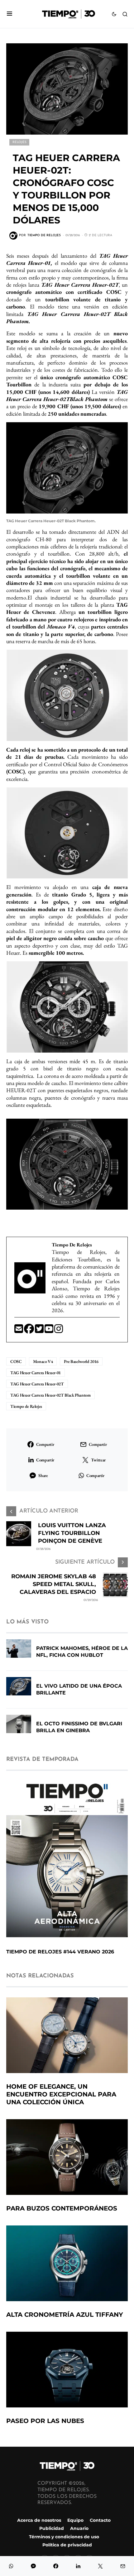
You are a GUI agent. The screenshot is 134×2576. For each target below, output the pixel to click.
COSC (16, 1361)
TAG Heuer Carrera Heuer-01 (36, 1373)
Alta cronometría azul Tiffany (65, 2315)
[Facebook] (29, 1331)
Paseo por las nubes (45, 2421)
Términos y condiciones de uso (64, 2536)
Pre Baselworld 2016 (81, 1361)
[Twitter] (40, 1331)
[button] (10, 14)
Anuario (79, 2528)
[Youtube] (49, 1331)
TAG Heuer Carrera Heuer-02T (37, 1384)
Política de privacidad (67, 2545)
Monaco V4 (43, 1361)
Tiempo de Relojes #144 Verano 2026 (60, 1952)
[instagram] (59, 1331)
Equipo (75, 2520)
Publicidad (52, 2528)
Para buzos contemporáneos (62, 2208)
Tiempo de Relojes (26, 1406)
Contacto (100, 2520)
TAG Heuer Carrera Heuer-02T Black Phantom (50, 1395)
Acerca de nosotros (39, 2520)
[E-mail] (19, 1331)
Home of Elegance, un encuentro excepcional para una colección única (61, 2094)
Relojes (19, 142)
